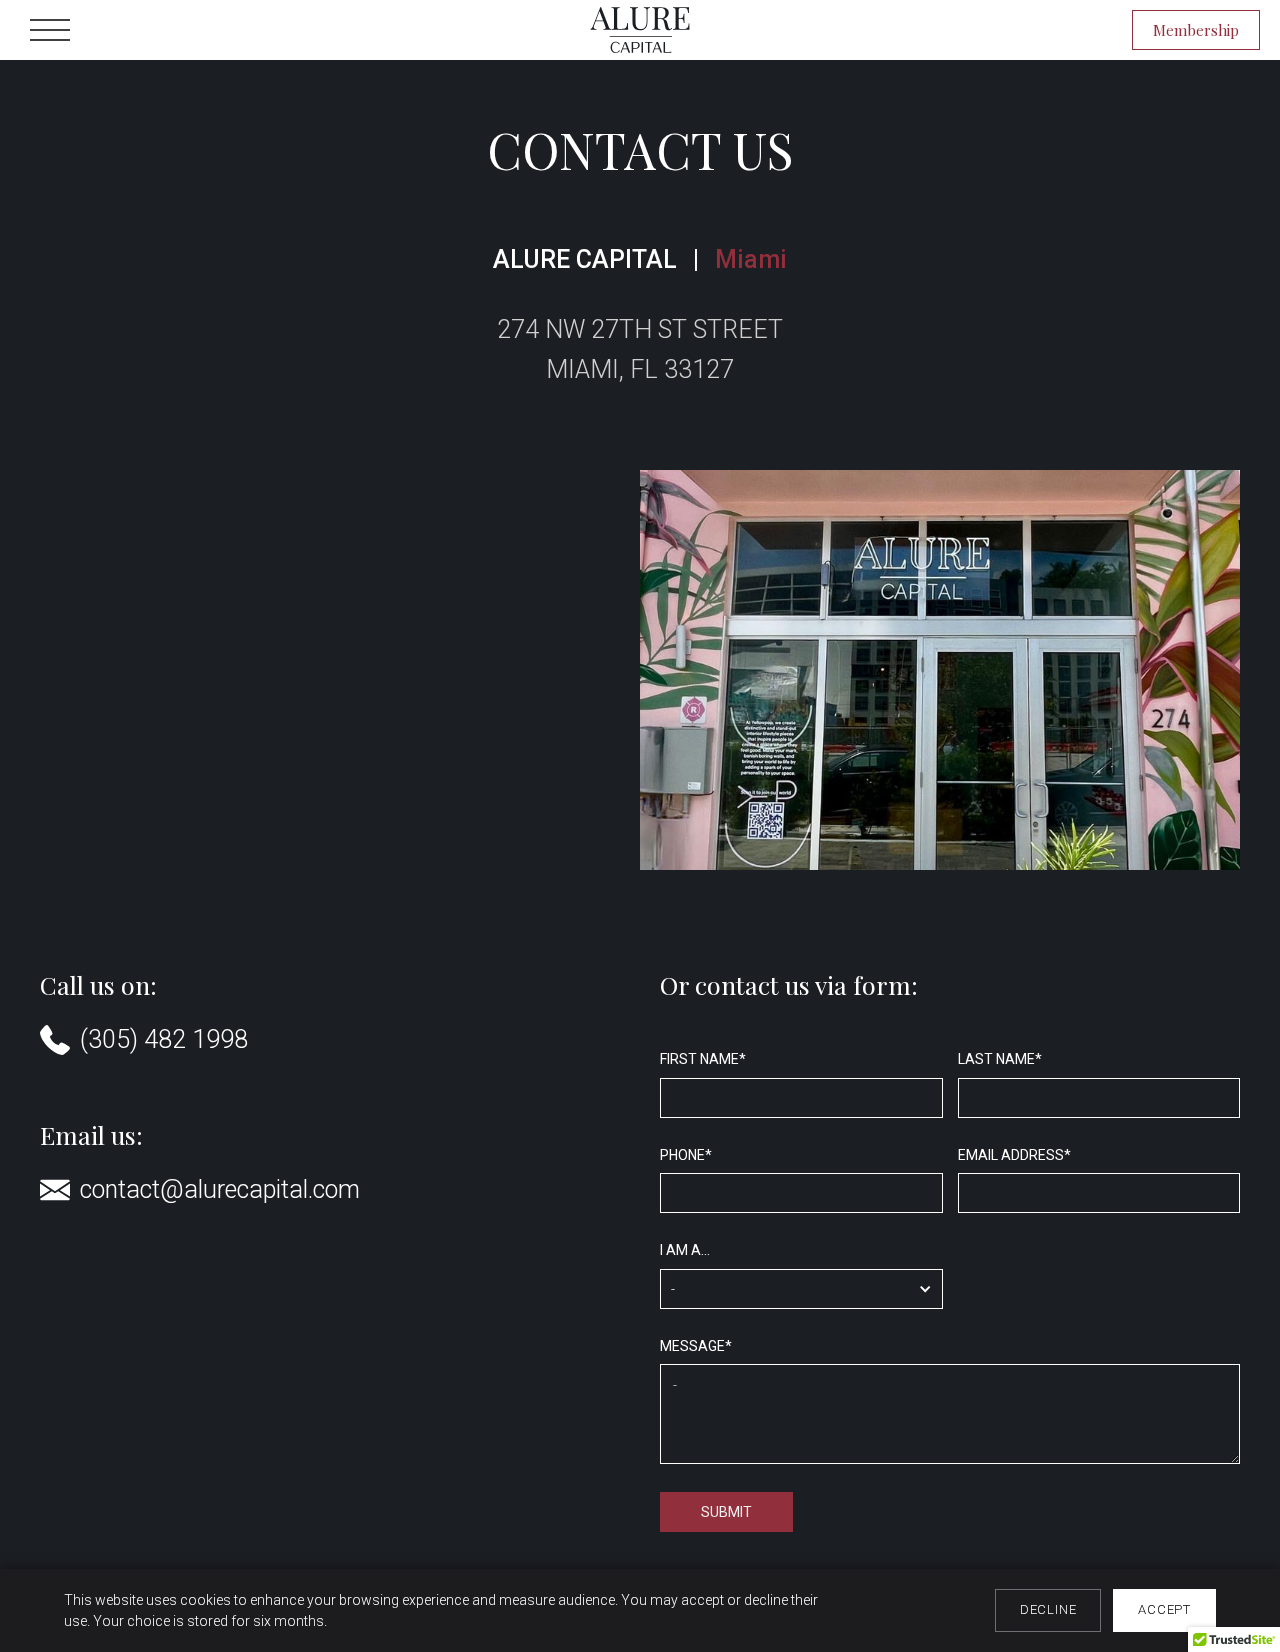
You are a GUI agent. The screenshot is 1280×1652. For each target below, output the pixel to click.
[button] (50, 30)
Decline (1048, 1609)
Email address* (1014, 1155)
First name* (703, 1059)
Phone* (686, 1155)
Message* (696, 1346)
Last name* (1000, 1059)
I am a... (685, 1250)
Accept (1164, 1609)
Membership (1196, 30)
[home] (640, 30)
